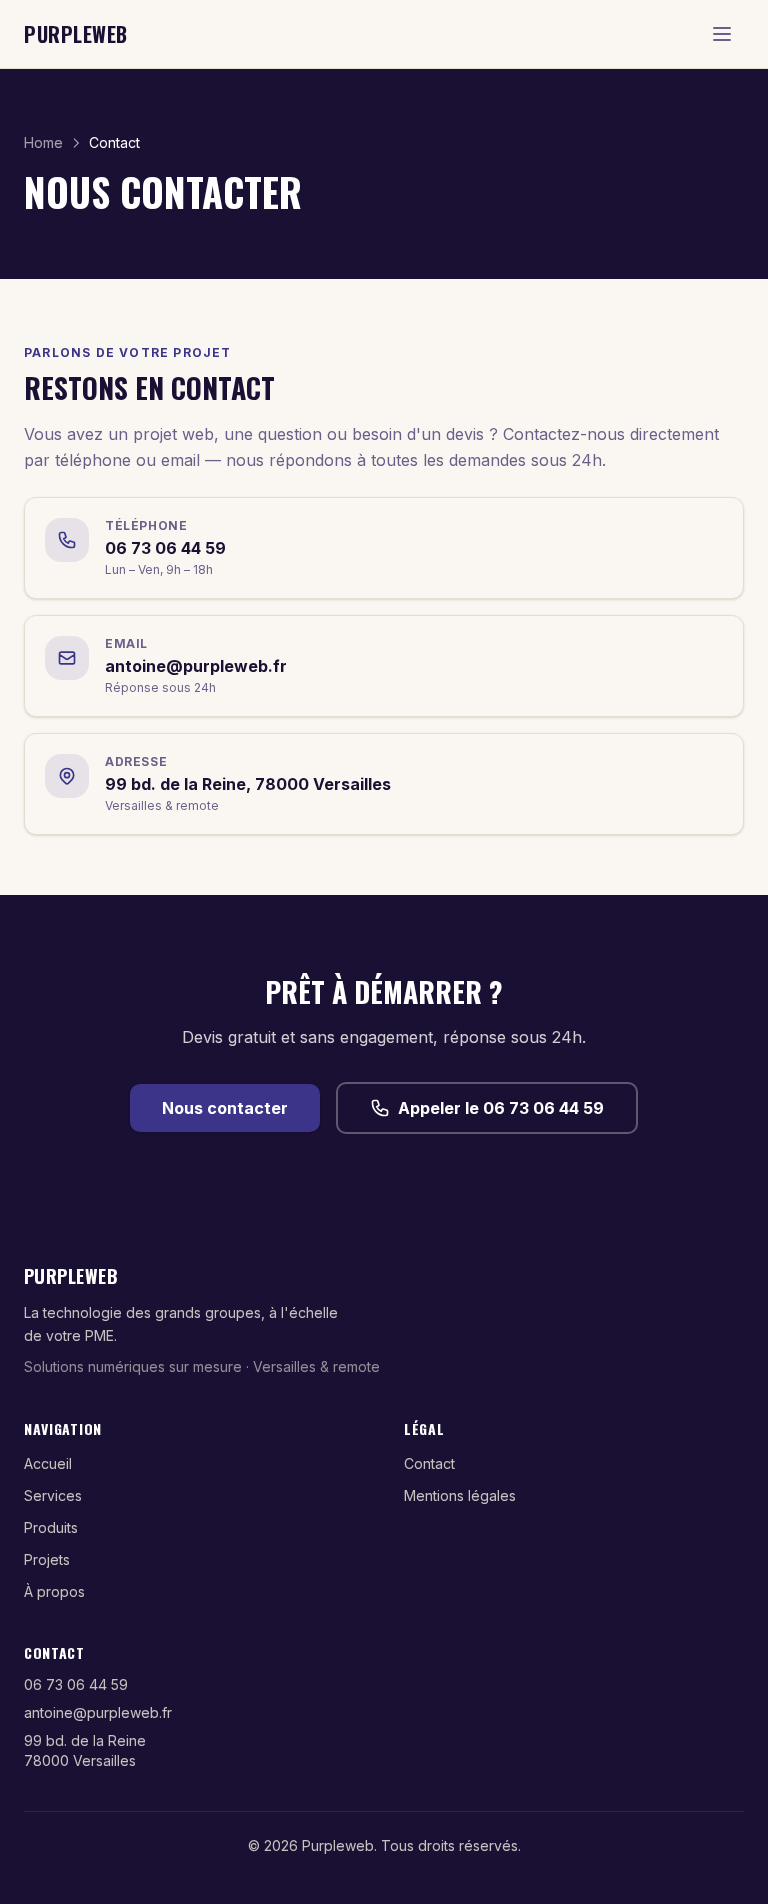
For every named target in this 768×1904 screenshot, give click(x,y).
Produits (51, 1527)
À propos (54, 1591)
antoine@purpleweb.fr (98, 1712)
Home (43, 142)
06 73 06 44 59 (76, 1684)
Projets (47, 1559)
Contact (429, 1463)
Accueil (48, 1463)
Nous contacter (225, 1108)
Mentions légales (460, 1495)
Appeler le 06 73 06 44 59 (501, 1108)
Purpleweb (76, 34)
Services (53, 1495)
